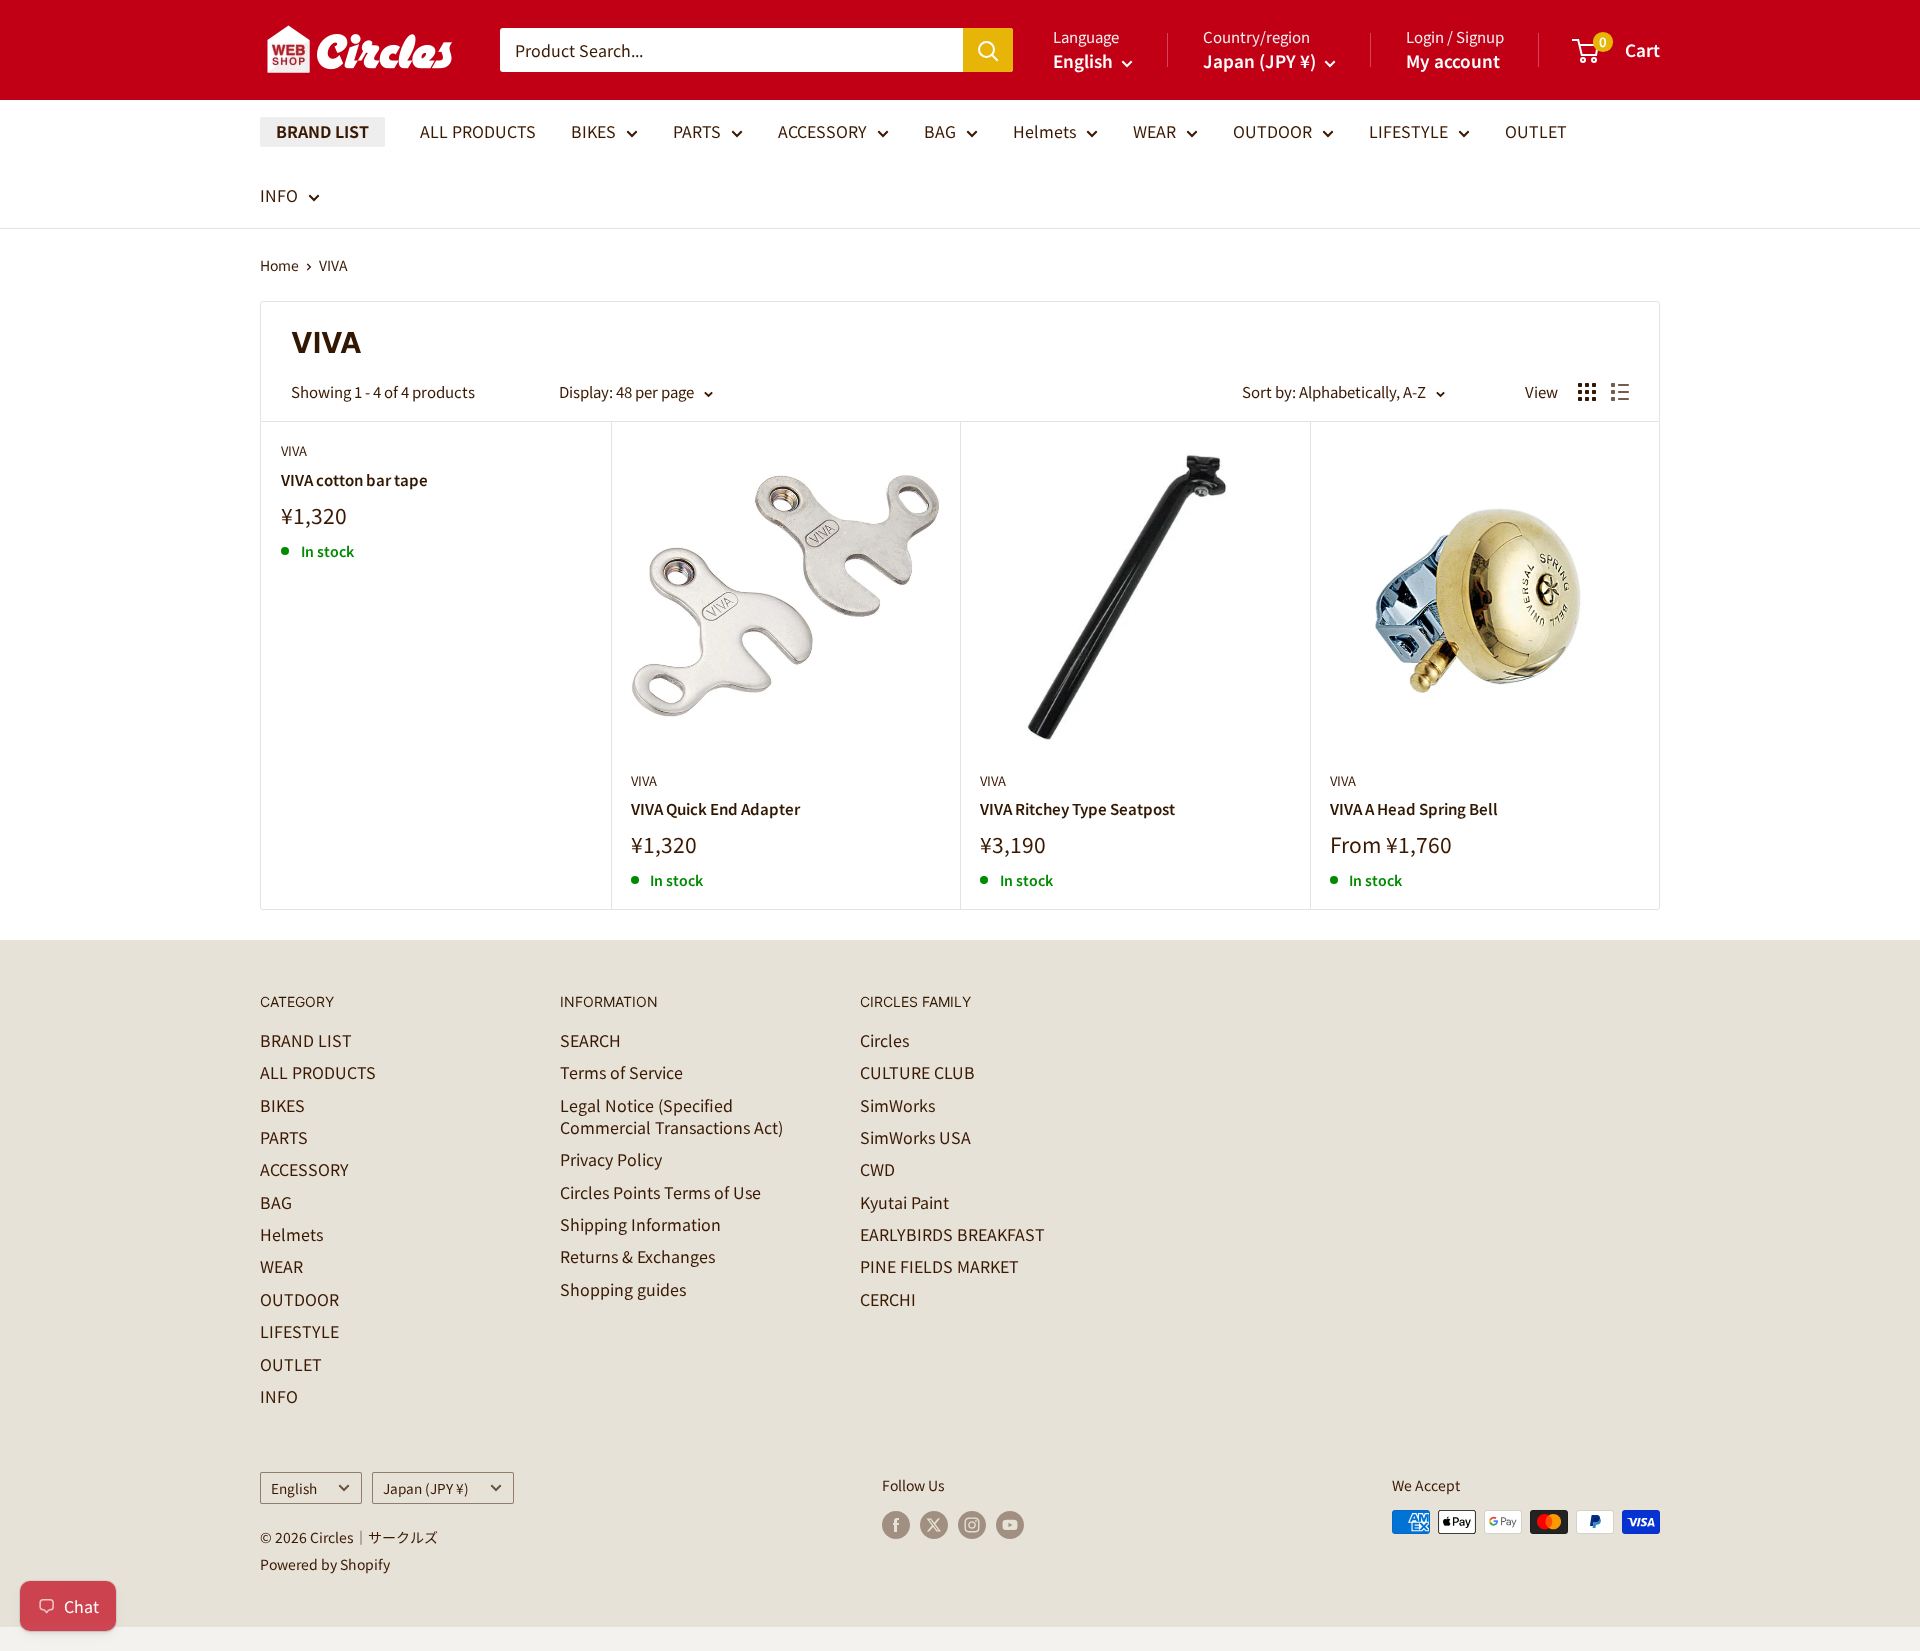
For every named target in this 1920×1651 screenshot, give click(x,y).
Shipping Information (640, 1224)
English (294, 1488)
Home (279, 265)
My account (1453, 60)
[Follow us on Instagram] (972, 1524)
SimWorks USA (915, 1137)
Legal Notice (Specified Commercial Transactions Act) (671, 1116)
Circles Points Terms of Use (660, 1192)
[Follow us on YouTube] (1010, 1524)
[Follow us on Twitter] (934, 1524)
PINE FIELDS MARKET (939, 1266)
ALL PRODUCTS (478, 131)
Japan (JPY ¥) (426, 1488)
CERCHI (888, 1299)
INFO (279, 195)
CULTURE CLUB (917, 1072)
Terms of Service (621, 1072)
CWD (877, 1169)
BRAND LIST (322, 131)
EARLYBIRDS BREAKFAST (952, 1234)
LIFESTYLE (1408, 131)
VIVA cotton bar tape (354, 479)
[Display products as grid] (1587, 392)
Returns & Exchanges (637, 1256)
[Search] (988, 50)
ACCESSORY (822, 131)
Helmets (1044, 131)
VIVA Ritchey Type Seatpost (1077, 808)
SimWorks (897, 1105)
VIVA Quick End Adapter (715, 808)
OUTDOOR (1272, 131)
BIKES (593, 131)
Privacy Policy (611, 1159)
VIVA (333, 265)
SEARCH (590, 1040)
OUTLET (1536, 131)
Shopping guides (623, 1289)
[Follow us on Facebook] (896, 1524)
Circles (884, 1040)
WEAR (1154, 131)
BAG (940, 131)
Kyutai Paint (904, 1202)
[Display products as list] (1620, 392)
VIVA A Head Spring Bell (1414, 808)
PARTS (697, 131)
